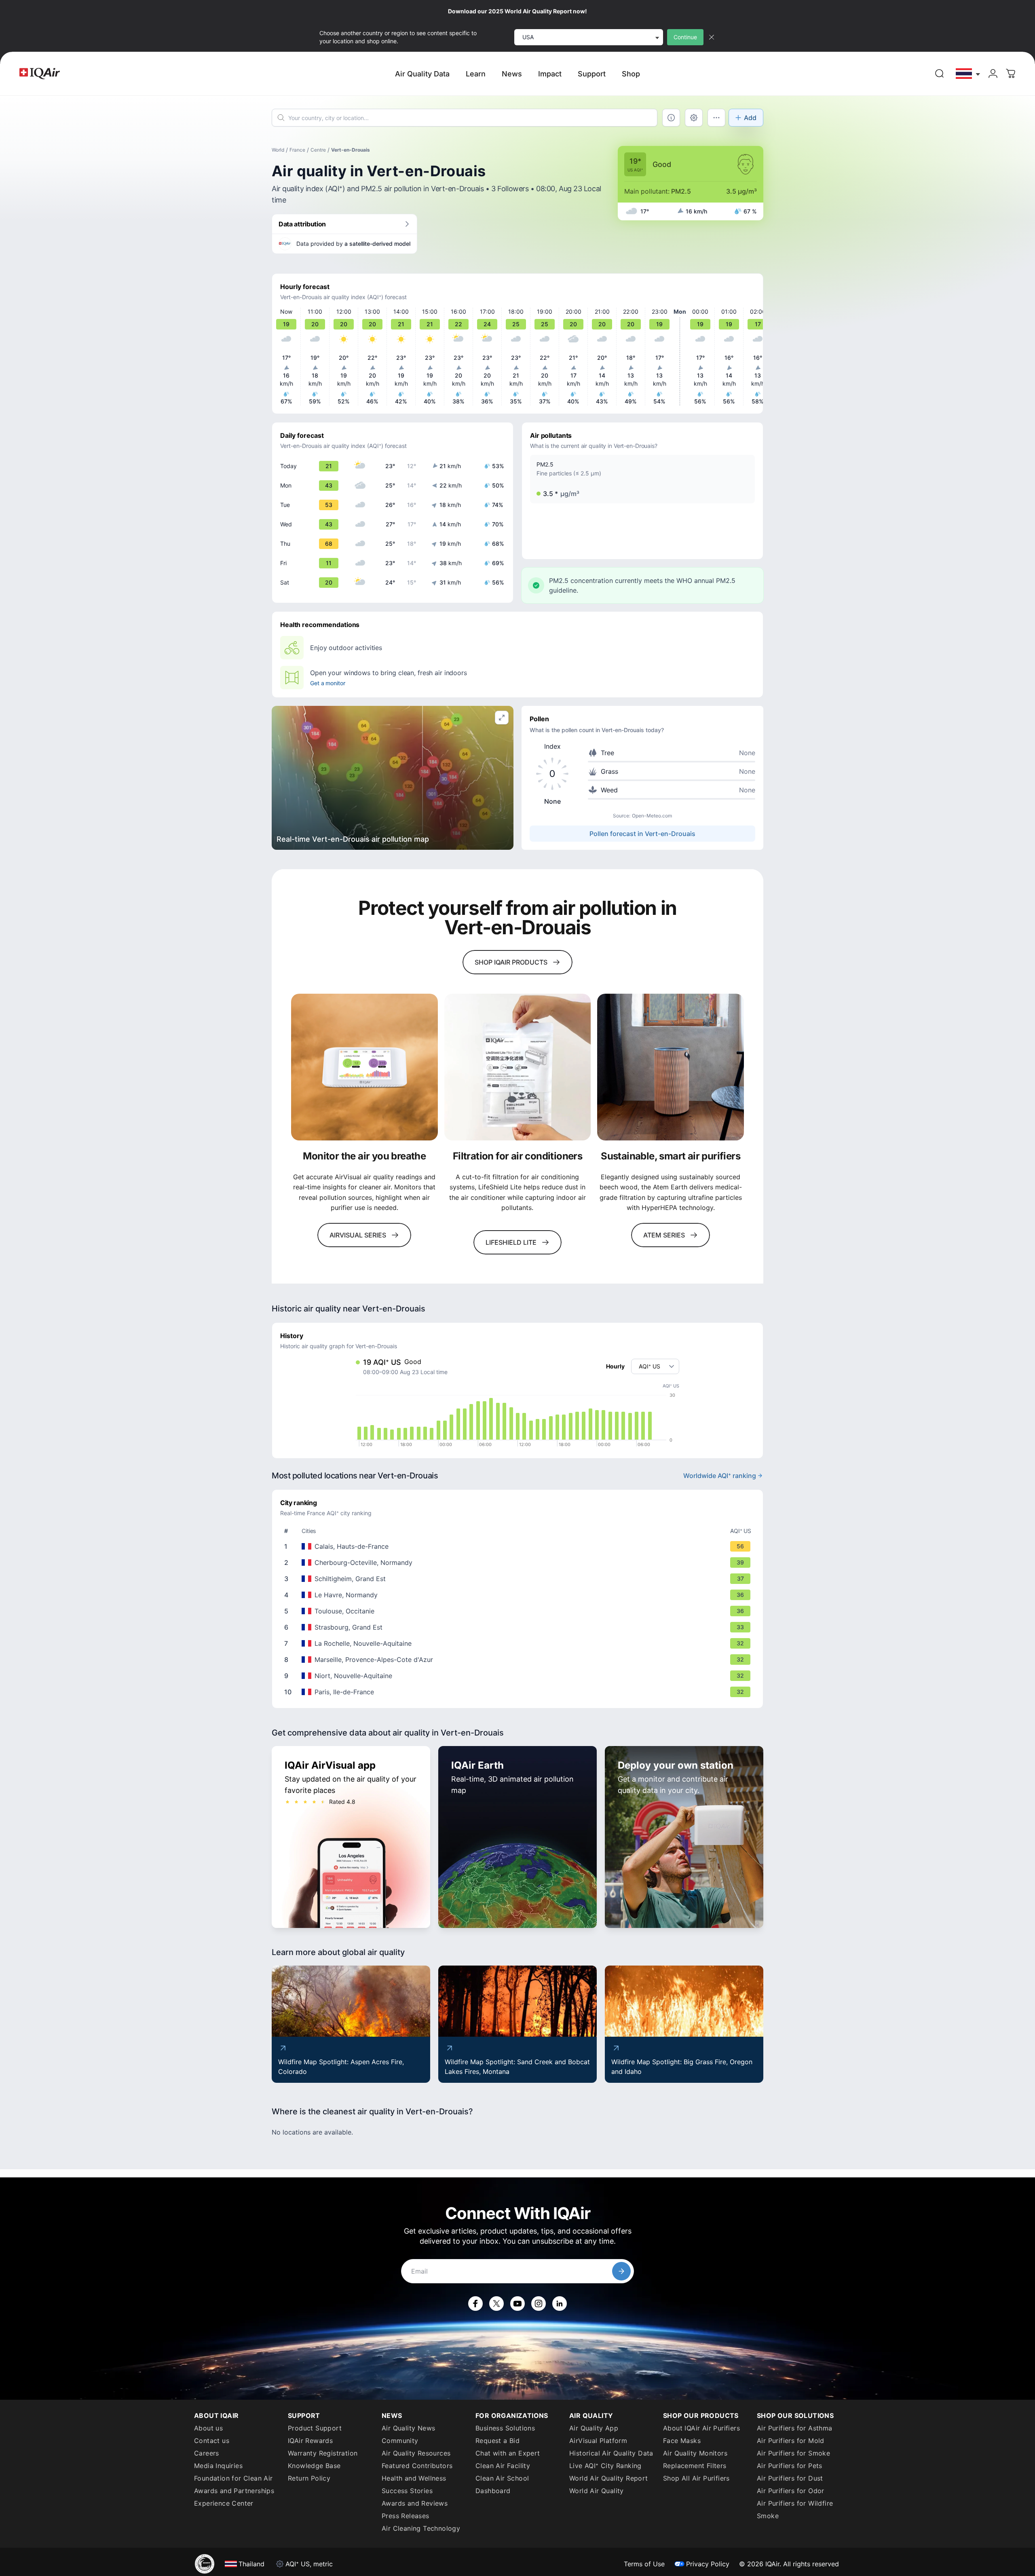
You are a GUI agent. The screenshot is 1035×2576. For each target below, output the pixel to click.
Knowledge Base (314, 2466)
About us (208, 2428)
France (297, 150)
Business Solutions (505, 2428)
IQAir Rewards (310, 2441)
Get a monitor (327, 683)
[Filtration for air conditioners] (518, 1067)
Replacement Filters (695, 2466)
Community (400, 2441)
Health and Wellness (414, 2478)
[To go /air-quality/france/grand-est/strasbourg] (519, 1627)
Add (750, 118)
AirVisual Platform (598, 2441)
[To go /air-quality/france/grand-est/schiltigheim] (519, 1579)
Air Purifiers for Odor (791, 2491)
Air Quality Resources (416, 2453)
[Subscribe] (621, 2271)
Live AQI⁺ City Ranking (605, 2466)
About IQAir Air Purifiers (701, 2428)
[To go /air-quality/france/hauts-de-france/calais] (519, 1546)
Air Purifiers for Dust (790, 2478)
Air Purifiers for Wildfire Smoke (795, 2509)
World (278, 150)
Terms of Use (644, 2564)
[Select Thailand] (968, 74)
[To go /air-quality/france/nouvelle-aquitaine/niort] (519, 1676)
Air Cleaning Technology (421, 2528)
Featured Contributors (417, 2466)
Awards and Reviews (415, 2503)
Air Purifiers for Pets (790, 2466)
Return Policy (309, 2478)
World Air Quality (597, 2491)
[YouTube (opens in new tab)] (517, 2304)
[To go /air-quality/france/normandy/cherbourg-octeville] (519, 1562)
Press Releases (406, 2516)
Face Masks (682, 2441)
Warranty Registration (323, 2453)
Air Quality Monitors (695, 2453)
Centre (318, 150)
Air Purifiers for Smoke (793, 2453)
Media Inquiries (218, 2466)
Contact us (212, 2441)
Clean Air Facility (503, 2466)
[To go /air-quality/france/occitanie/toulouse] (519, 1611)
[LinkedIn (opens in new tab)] (560, 2304)
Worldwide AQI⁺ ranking (720, 1476)
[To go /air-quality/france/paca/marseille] (519, 1660)
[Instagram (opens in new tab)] (539, 2304)
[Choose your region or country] (968, 74)
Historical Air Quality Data (611, 2453)
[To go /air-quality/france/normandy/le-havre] (519, 1595)
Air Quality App (594, 2428)
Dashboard (493, 2491)
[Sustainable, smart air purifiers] (671, 1067)
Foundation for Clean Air (233, 2478)
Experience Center (224, 2503)
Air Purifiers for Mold (791, 2441)
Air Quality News (408, 2428)
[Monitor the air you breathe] (364, 1067)
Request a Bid (497, 2441)
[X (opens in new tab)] (496, 2304)
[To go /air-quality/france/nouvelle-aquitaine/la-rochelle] (519, 1643)
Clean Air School (502, 2478)
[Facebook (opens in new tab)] (475, 2304)
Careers (207, 2453)
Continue (685, 37)
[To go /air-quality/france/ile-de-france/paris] (519, 1692)
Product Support (315, 2428)
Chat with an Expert (508, 2453)
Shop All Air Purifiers (696, 2478)
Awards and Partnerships (234, 2491)
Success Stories (407, 2491)
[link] (940, 74)
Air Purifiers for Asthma (795, 2428)
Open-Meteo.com (652, 816)
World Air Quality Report (609, 2478)
